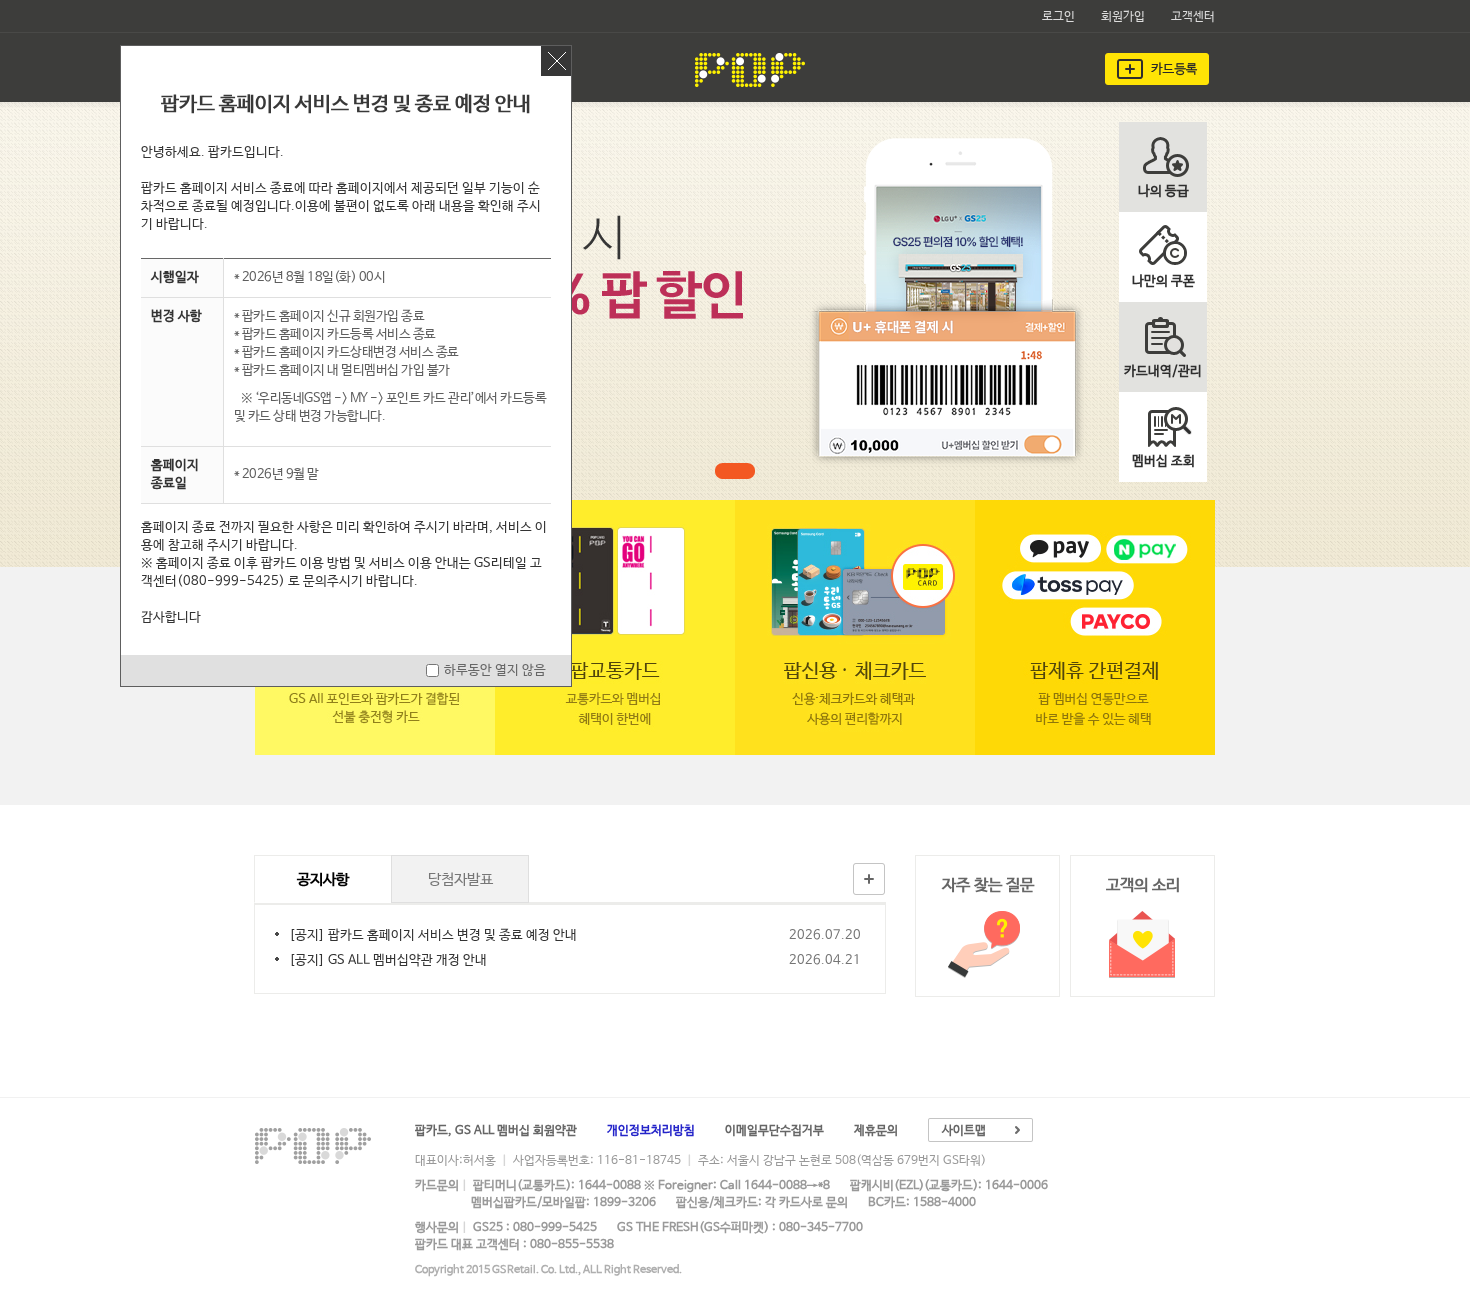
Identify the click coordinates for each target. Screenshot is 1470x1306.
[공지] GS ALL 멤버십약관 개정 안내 (388, 960)
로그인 (1058, 17)
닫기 (556, 61)
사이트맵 (964, 1131)
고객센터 (1193, 17)
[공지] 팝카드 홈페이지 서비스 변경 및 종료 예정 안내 (433, 935)
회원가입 (1123, 17)
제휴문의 (876, 1131)
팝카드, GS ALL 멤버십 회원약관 (496, 1131)
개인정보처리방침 (651, 1131)
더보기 (869, 879)
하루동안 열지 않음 (495, 670)
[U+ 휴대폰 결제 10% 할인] (735, 471)
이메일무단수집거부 (774, 1131)
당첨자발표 (460, 879)
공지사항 (323, 879)
